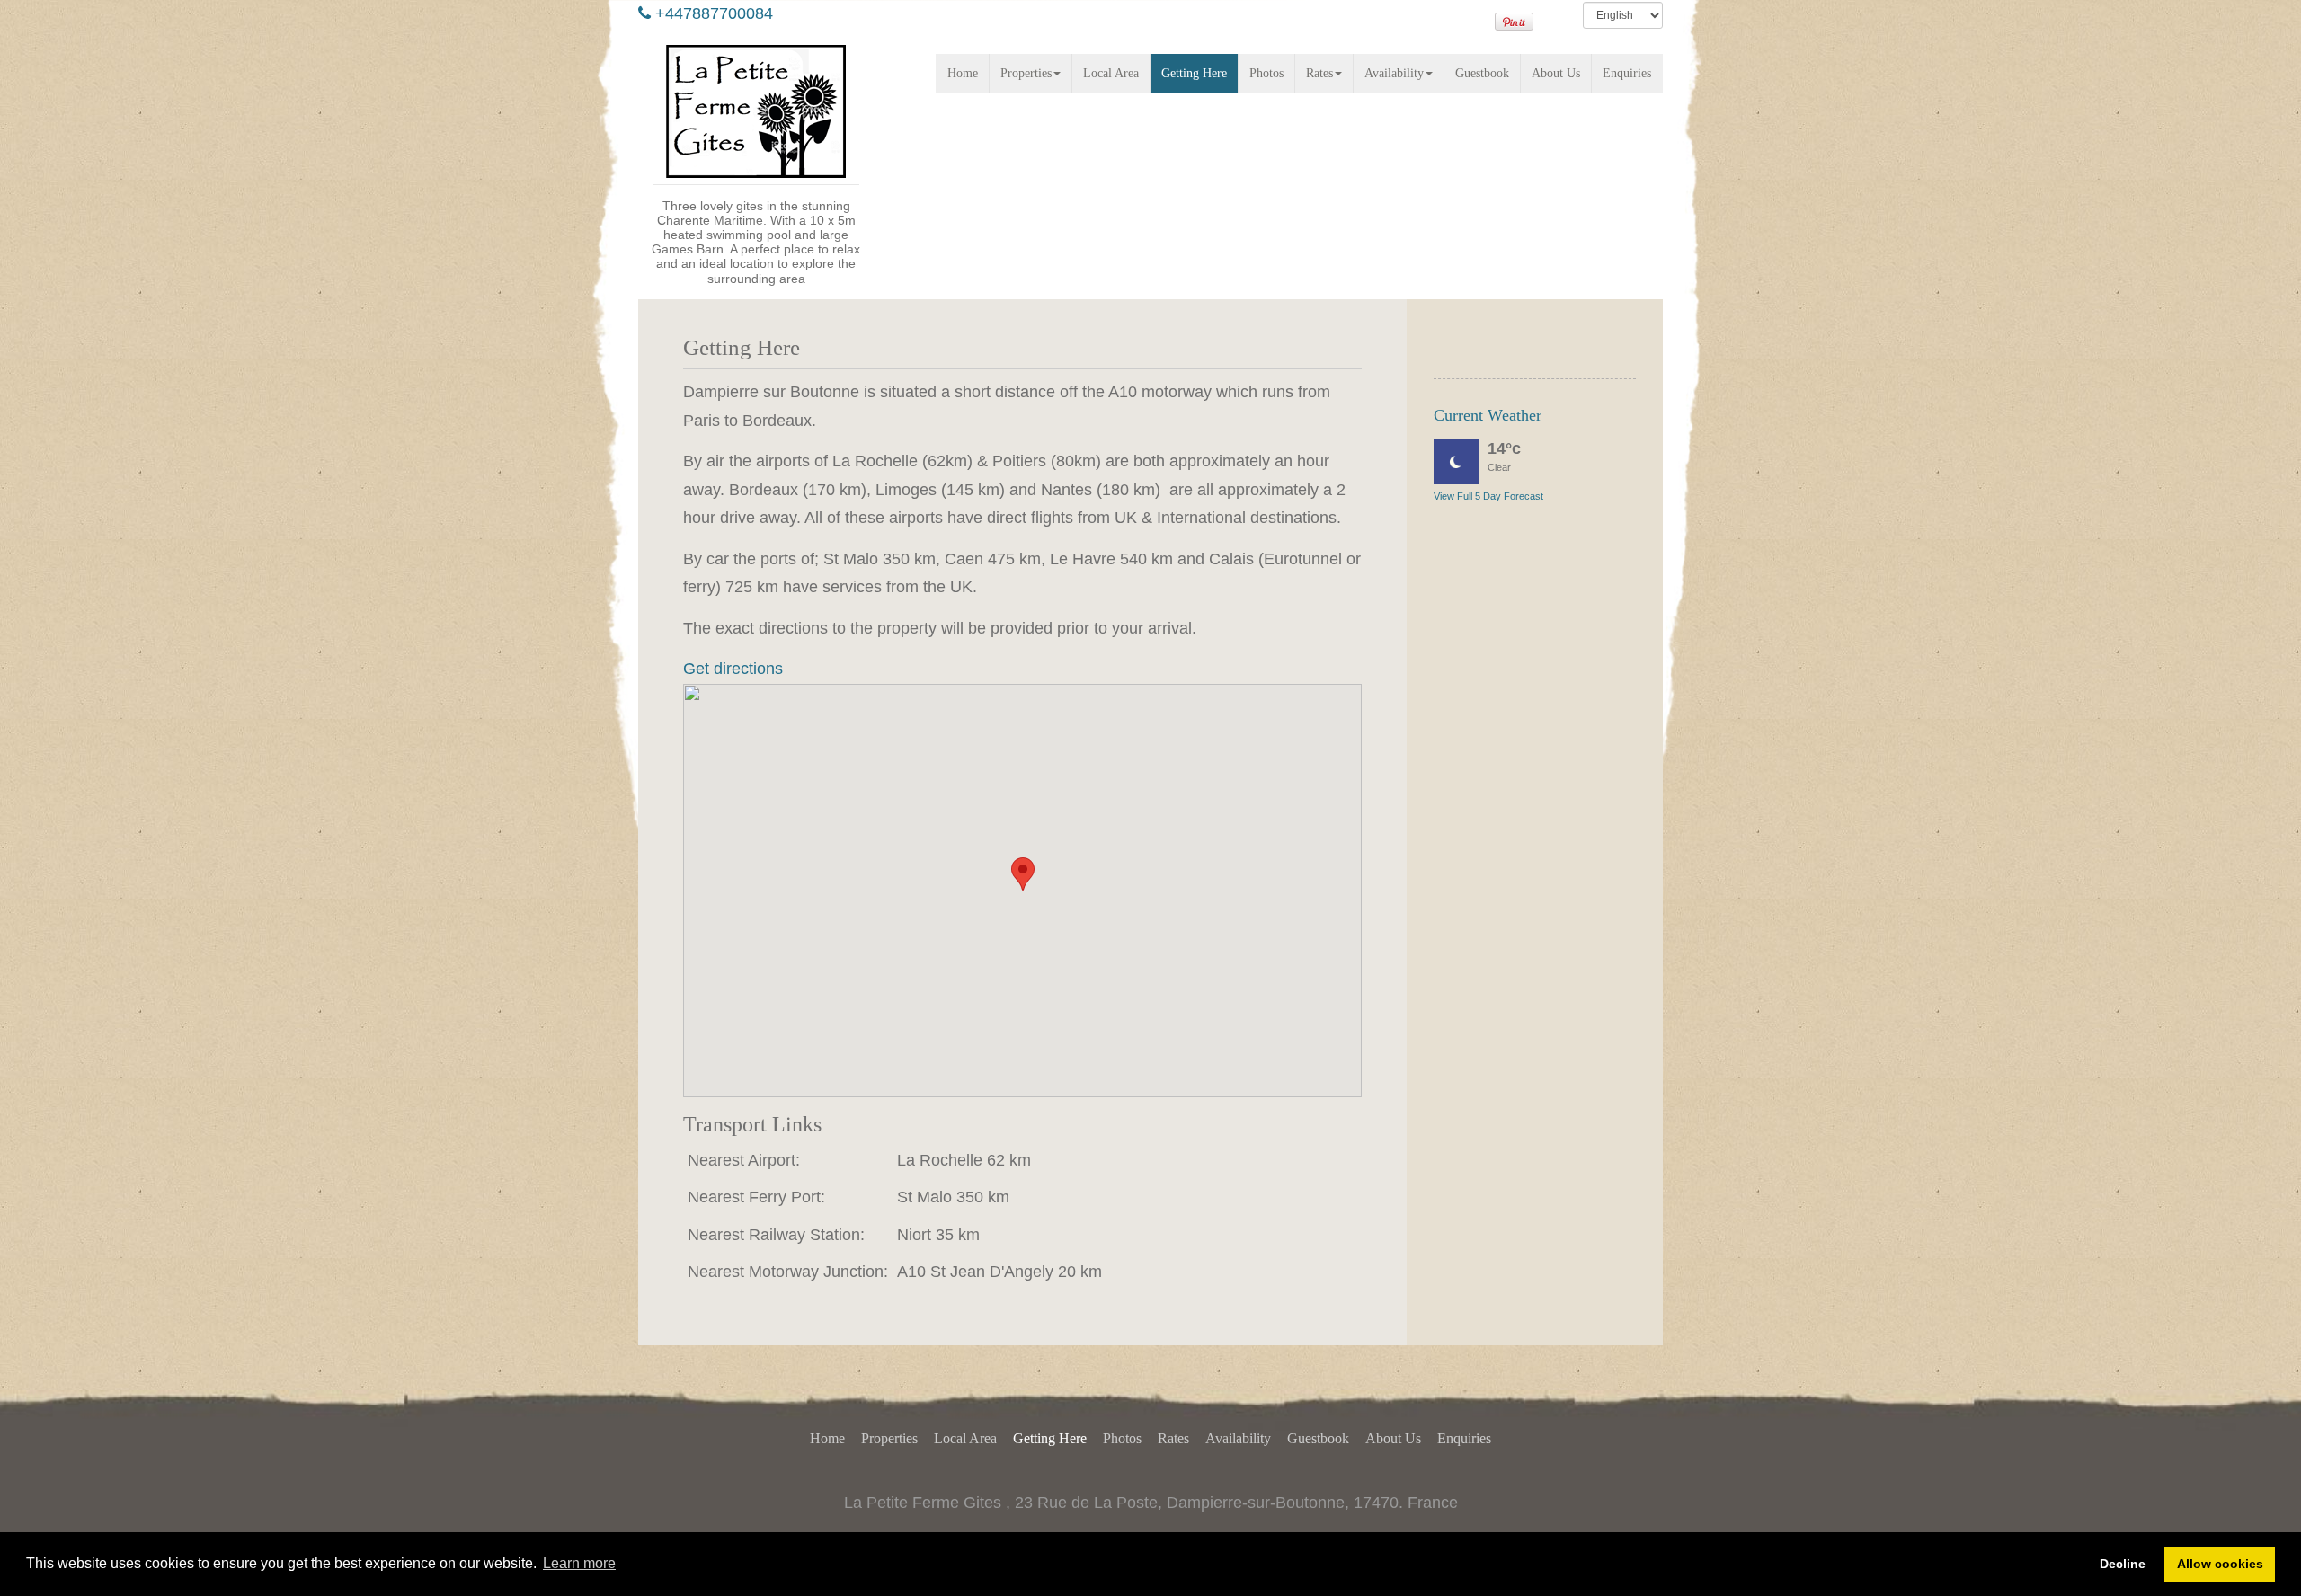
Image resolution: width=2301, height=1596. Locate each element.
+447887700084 (714, 13)
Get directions (733, 669)
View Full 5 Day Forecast (1488, 496)
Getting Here (1194, 73)
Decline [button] (2123, 1564)
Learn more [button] (579, 1563)
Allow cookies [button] (2220, 1564)
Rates (1319, 73)
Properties (1026, 73)
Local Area (1111, 73)
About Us (1556, 73)
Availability (1394, 73)
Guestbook (1482, 73)
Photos (1266, 73)
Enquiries (1627, 73)
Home (963, 73)
